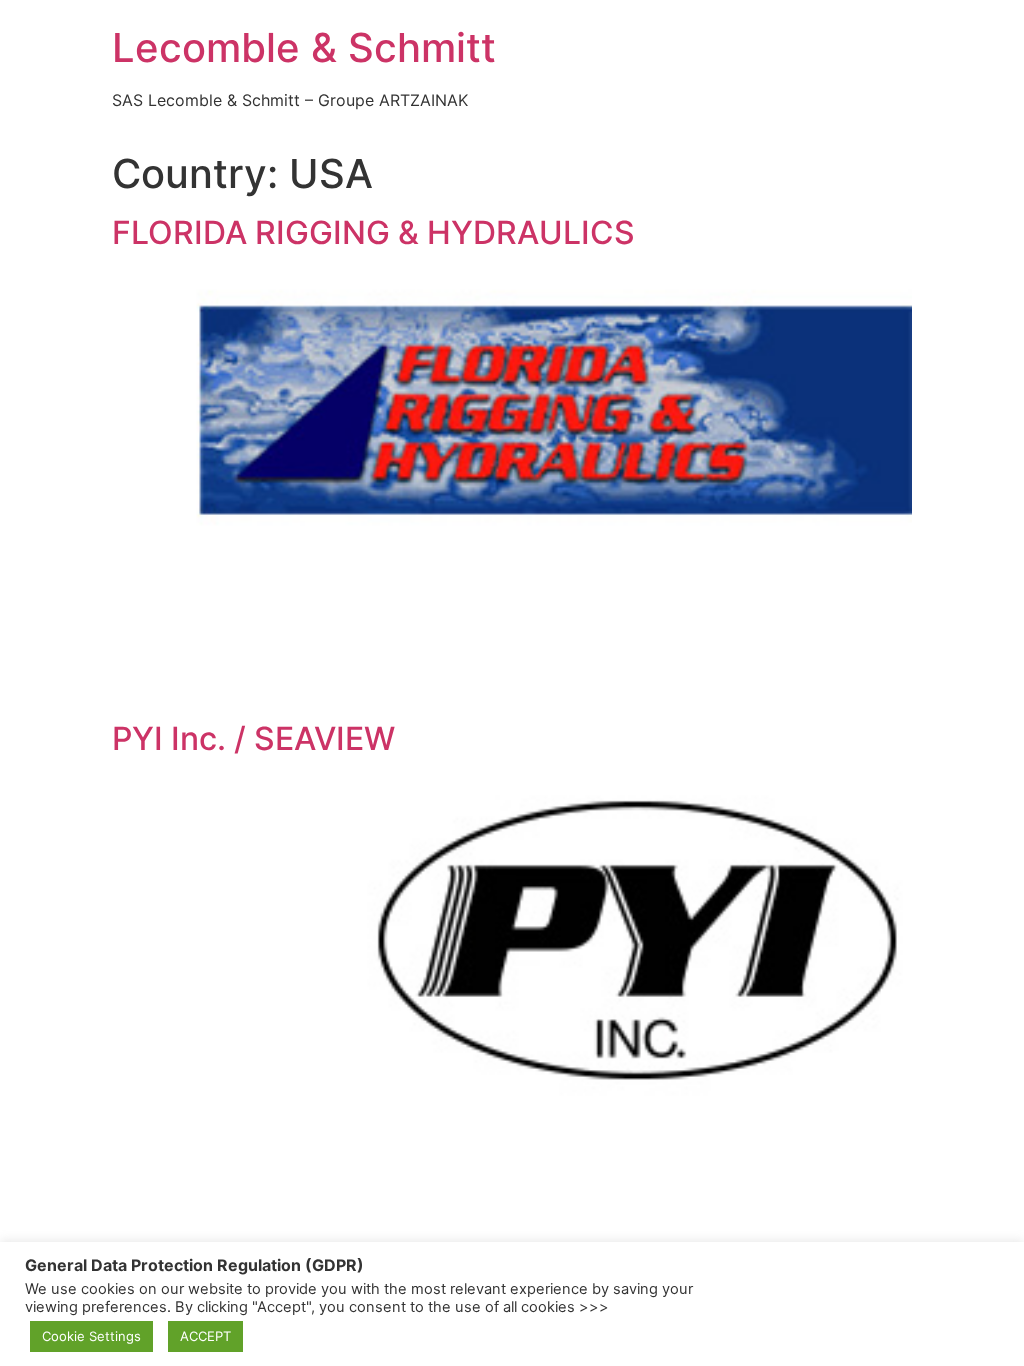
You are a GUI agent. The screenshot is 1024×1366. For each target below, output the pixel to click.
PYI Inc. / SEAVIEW (253, 738)
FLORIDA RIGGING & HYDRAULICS (373, 232)
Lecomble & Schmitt (304, 47)
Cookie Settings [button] (91, 1336)
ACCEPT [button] (205, 1336)
